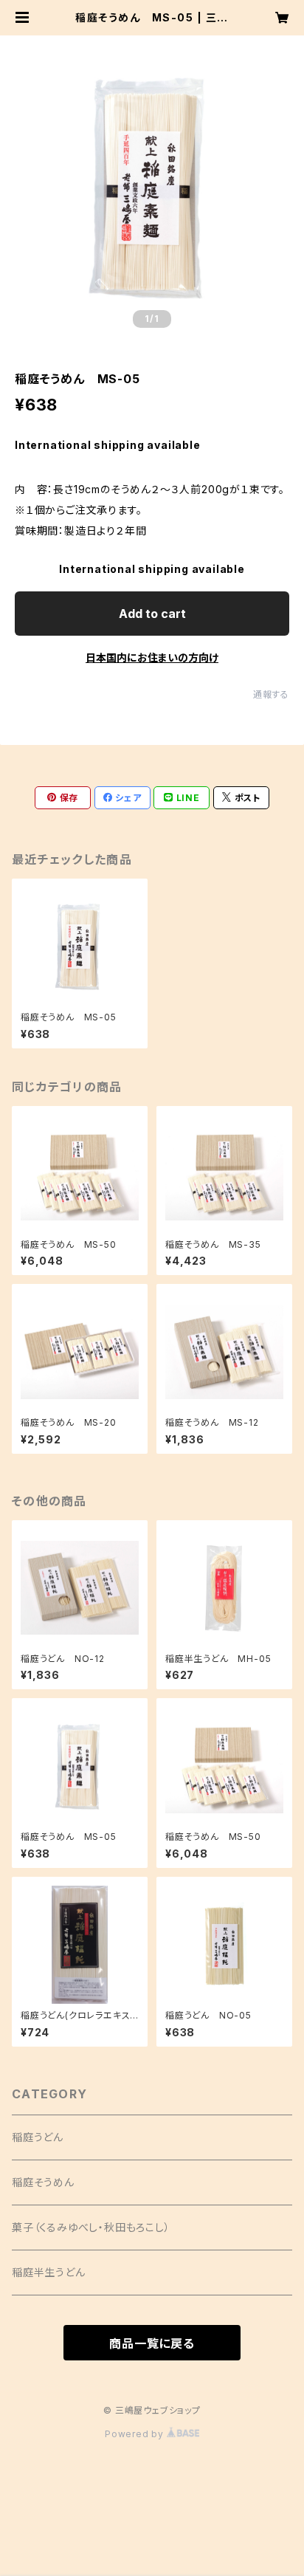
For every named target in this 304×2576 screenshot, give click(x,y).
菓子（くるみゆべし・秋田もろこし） (91, 2227)
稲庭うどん (38, 2137)
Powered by (136, 2434)
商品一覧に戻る (152, 2343)
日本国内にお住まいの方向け (152, 657)
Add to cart (152, 614)
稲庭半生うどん (49, 2272)
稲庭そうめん (43, 2182)
